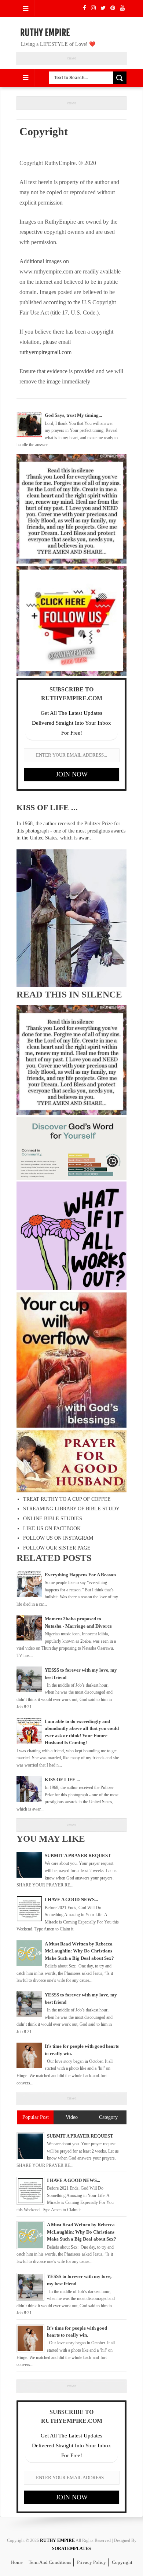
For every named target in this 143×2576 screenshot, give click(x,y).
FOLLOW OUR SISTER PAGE (57, 1548)
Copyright (122, 2562)
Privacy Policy (91, 2562)
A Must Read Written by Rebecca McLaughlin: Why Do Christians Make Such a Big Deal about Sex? (79, 1951)
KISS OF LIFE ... (47, 807)
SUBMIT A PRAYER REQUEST (78, 1855)
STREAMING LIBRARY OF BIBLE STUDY (71, 1509)
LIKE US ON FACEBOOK (52, 1528)
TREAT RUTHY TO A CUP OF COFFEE (67, 1499)
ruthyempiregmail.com (45, 352)
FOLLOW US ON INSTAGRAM (58, 1538)
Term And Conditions (50, 2562)
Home (17, 2562)
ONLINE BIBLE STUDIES (53, 1519)
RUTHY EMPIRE (45, 33)
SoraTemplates (71, 2549)
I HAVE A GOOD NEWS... (71, 1899)
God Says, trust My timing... (73, 415)
